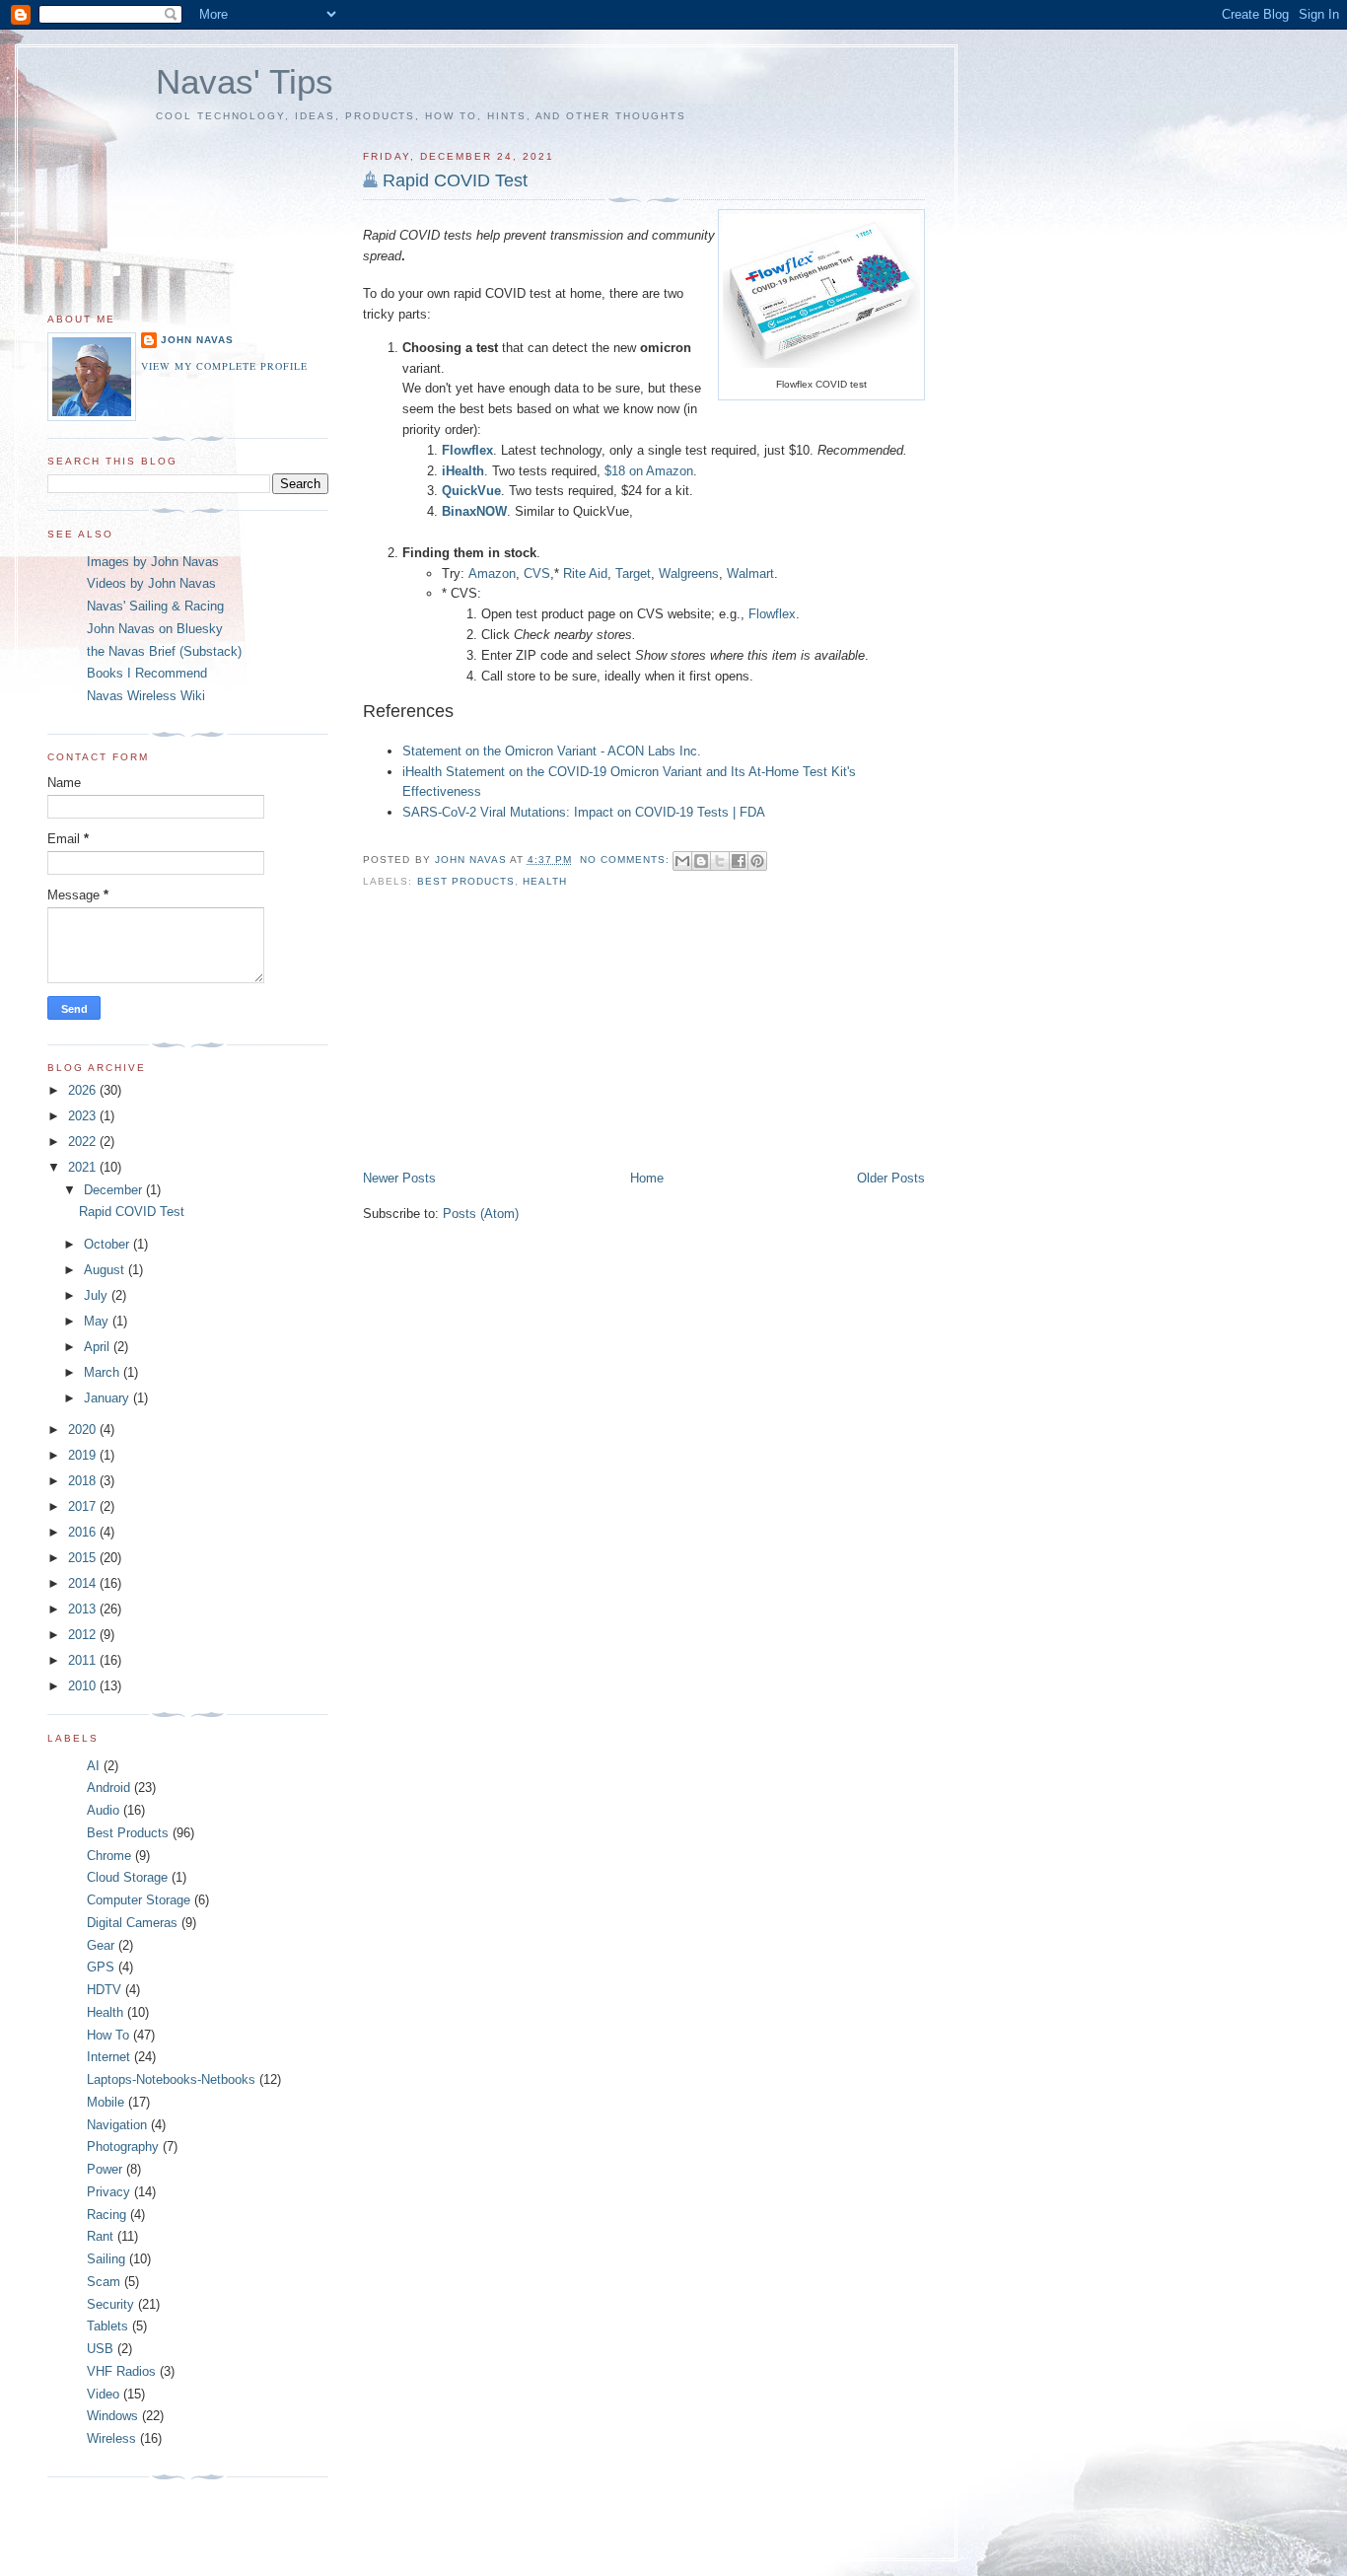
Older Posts (891, 1178)
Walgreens (689, 573)
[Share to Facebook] (739, 861)
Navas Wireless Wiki (146, 696)
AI (93, 1766)
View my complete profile (224, 366)
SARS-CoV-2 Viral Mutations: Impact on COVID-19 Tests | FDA (584, 812)
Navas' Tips (245, 81)
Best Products (466, 881)
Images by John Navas (153, 562)
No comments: (627, 859)
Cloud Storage (127, 1877)
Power (105, 2169)
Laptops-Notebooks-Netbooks (171, 2079)
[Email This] (682, 861)
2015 (84, 1558)
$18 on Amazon (649, 471)
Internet (108, 2057)
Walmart (750, 573)
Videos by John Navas (151, 583)
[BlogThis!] (701, 861)
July (98, 1295)
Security (110, 2304)
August (106, 1270)
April (99, 1347)
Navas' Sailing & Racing (155, 606)
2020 (84, 1430)
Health (545, 881)
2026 (84, 1090)
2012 (84, 1635)
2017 (84, 1506)
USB (100, 2349)
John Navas (197, 340)
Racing (106, 2215)
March (104, 1372)
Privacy (108, 2192)
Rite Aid (585, 573)
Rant (100, 2236)
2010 (84, 1686)
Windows (112, 2416)
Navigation (117, 2125)
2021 (84, 1167)
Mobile (106, 2102)
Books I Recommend (147, 673)
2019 (84, 1455)
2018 (84, 1481)
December (115, 1190)
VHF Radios (121, 2371)
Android (108, 1788)
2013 (84, 1609)
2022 (84, 1142)
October (108, 1244)
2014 (84, 1583)
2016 (84, 1532)
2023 (84, 1116)
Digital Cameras (132, 1923)
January (108, 1398)
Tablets (107, 2326)
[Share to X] (720, 861)
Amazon (492, 573)
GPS (101, 1967)
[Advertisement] (511, 1032)
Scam (104, 2282)
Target (633, 573)
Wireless (111, 2438)
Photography (123, 2147)
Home (647, 1178)
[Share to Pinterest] (757, 861)
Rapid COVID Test (455, 180)
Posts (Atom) (481, 1214)
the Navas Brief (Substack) (164, 651)
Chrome (109, 1856)
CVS (537, 573)
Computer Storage (139, 1900)
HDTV (104, 1990)
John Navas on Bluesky (155, 629)
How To (108, 2035)
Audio (103, 1810)
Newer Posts (399, 1178)
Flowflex (772, 614)
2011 (84, 1660)
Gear (101, 1945)
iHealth (463, 471)
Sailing (106, 2259)
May (98, 1321)
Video (103, 2394)
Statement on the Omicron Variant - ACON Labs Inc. (552, 751)
